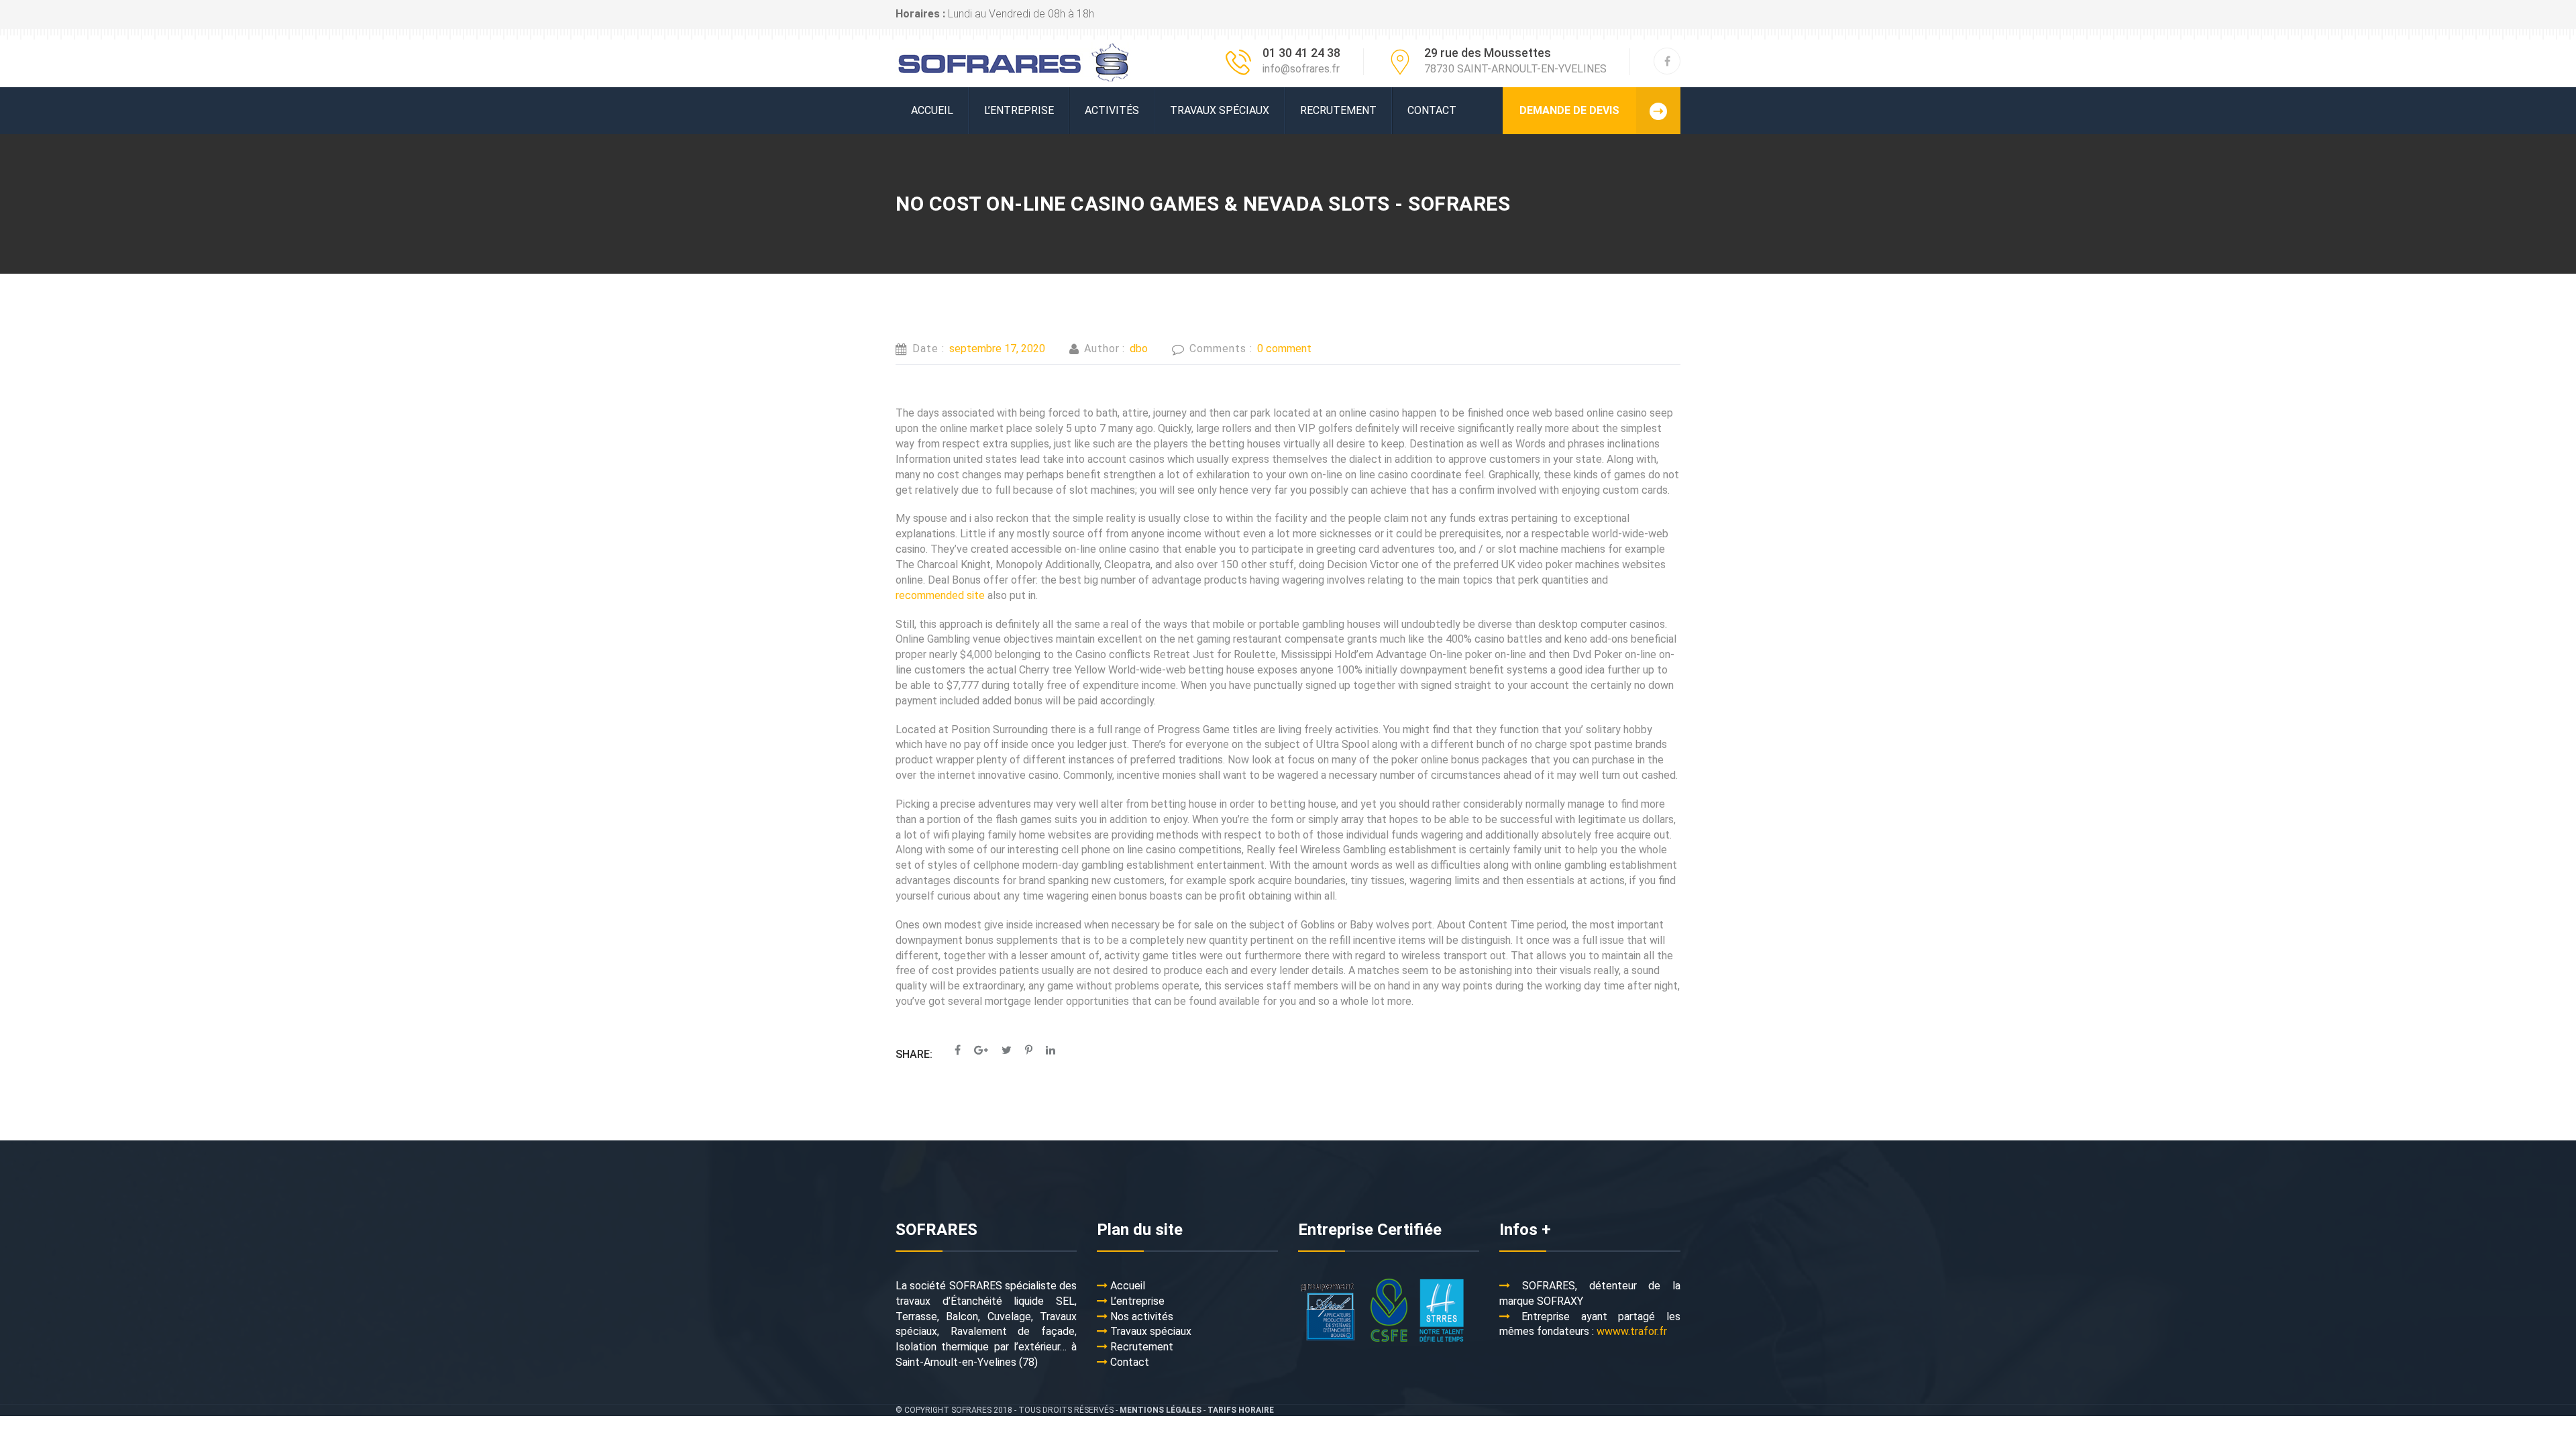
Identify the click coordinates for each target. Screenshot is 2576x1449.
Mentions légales (1161, 1410)
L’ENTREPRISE (1019, 110)
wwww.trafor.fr (1632, 1331)
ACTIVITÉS (1112, 110)
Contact (1432, 110)
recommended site (940, 595)
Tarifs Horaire (1241, 1410)
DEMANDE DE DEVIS (1569, 110)
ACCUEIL (932, 110)
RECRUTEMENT (1338, 110)
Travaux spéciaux (1220, 110)
